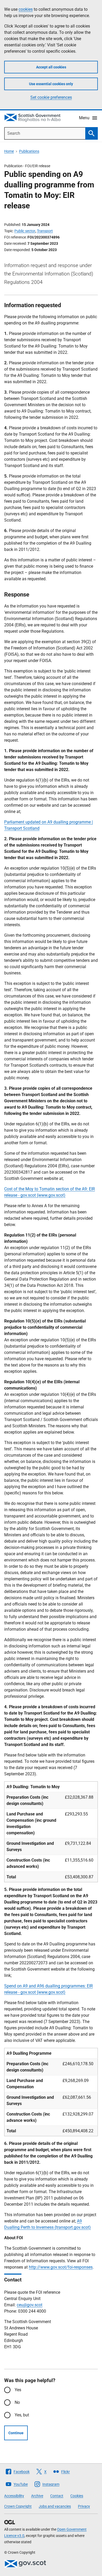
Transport (45, 231)
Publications (29, 151)
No (17, 2402)
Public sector (25, 231)
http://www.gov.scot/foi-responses (61, 2267)
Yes (18, 2390)
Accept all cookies (51, 67)
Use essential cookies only (51, 84)
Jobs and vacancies (55, 2506)
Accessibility (14, 2496)
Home (9, 151)
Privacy (84, 2506)
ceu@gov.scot (30, 2305)
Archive (37, 2496)
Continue (16, 2433)
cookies (26, 9)
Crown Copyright (18, 2506)
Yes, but (22, 2415)
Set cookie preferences (51, 97)
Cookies (77, 2496)
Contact (57, 2496)
